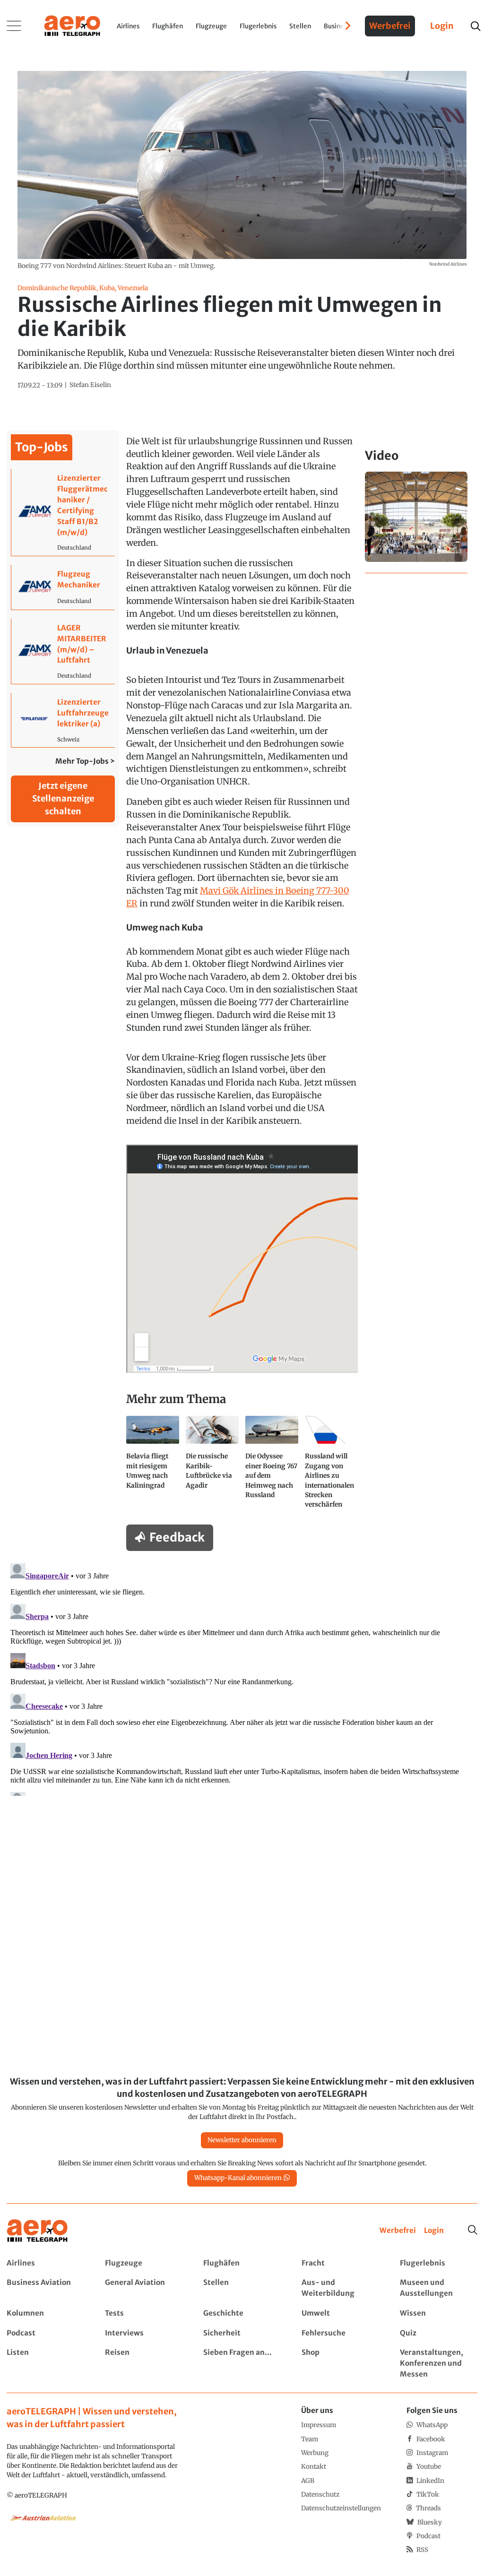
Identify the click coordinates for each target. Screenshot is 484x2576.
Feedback (177, 1537)
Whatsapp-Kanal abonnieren (238, 2178)
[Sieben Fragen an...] (242, 2364)
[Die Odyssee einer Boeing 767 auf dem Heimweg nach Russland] (272, 1466)
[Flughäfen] (242, 2263)
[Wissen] (438, 2313)
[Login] (434, 2231)
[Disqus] (242, 1678)
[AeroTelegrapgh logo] (37, 2231)
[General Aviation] (143, 2288)
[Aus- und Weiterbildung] (340, 2288)
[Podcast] (45, 2333)
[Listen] (45, 2364)
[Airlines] (45, 2263)
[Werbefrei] (398, 2231)
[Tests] (143, 2313)
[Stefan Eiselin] (90, 385)
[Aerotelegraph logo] (72, 25)
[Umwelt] (340, 2313)
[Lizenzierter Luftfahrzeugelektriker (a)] (63, 720)
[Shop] (340, 2364)
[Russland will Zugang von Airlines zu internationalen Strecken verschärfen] (331, 1466)
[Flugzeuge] (143, 2263)
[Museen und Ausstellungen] (438, 2288)
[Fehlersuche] (340, 2333)
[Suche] (473, 2230)
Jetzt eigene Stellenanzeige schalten (63, 798)
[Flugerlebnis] (438, 2263)
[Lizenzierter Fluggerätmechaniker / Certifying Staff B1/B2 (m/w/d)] (63, 512)
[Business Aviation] (45, 2288)
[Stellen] (242, 2288)
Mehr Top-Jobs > (85, 761)
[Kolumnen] (45, 2313)
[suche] (475, 26)
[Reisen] (143, 2364)
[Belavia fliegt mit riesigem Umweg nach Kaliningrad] (153, 1466)
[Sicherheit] (242, 2333)
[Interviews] (143, 2333)
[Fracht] (340, 2263)
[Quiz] (438, 2333)
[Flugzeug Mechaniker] (63, 587)
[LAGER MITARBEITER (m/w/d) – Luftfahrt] (63, 651)
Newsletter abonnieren (242, 2140)
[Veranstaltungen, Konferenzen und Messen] (438, 2364)
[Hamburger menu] (14, 26)
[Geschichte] (242, 2313)
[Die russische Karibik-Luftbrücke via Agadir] (212, 1466)
